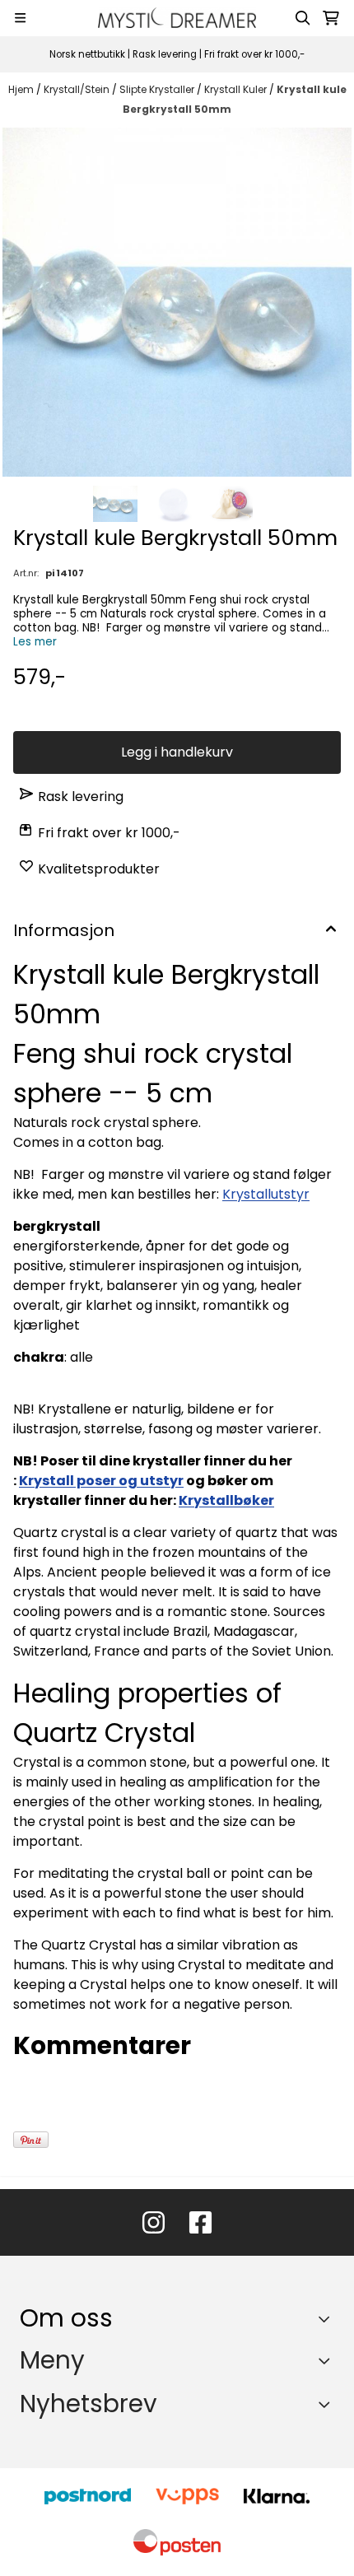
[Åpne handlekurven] (331, 18)
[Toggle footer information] (328, 2319)
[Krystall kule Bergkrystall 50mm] (177, 302)
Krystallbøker (226, 1500)
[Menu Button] (20, 18)
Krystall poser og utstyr (101, 1481)
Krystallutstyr (266, 1194)
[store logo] (177, 18)
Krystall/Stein (78, 89)
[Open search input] (303, 18)
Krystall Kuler (237, 89)
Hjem (22, 89)
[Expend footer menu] (328, 2360)
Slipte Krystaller (158, 89)
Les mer (35, 642)
